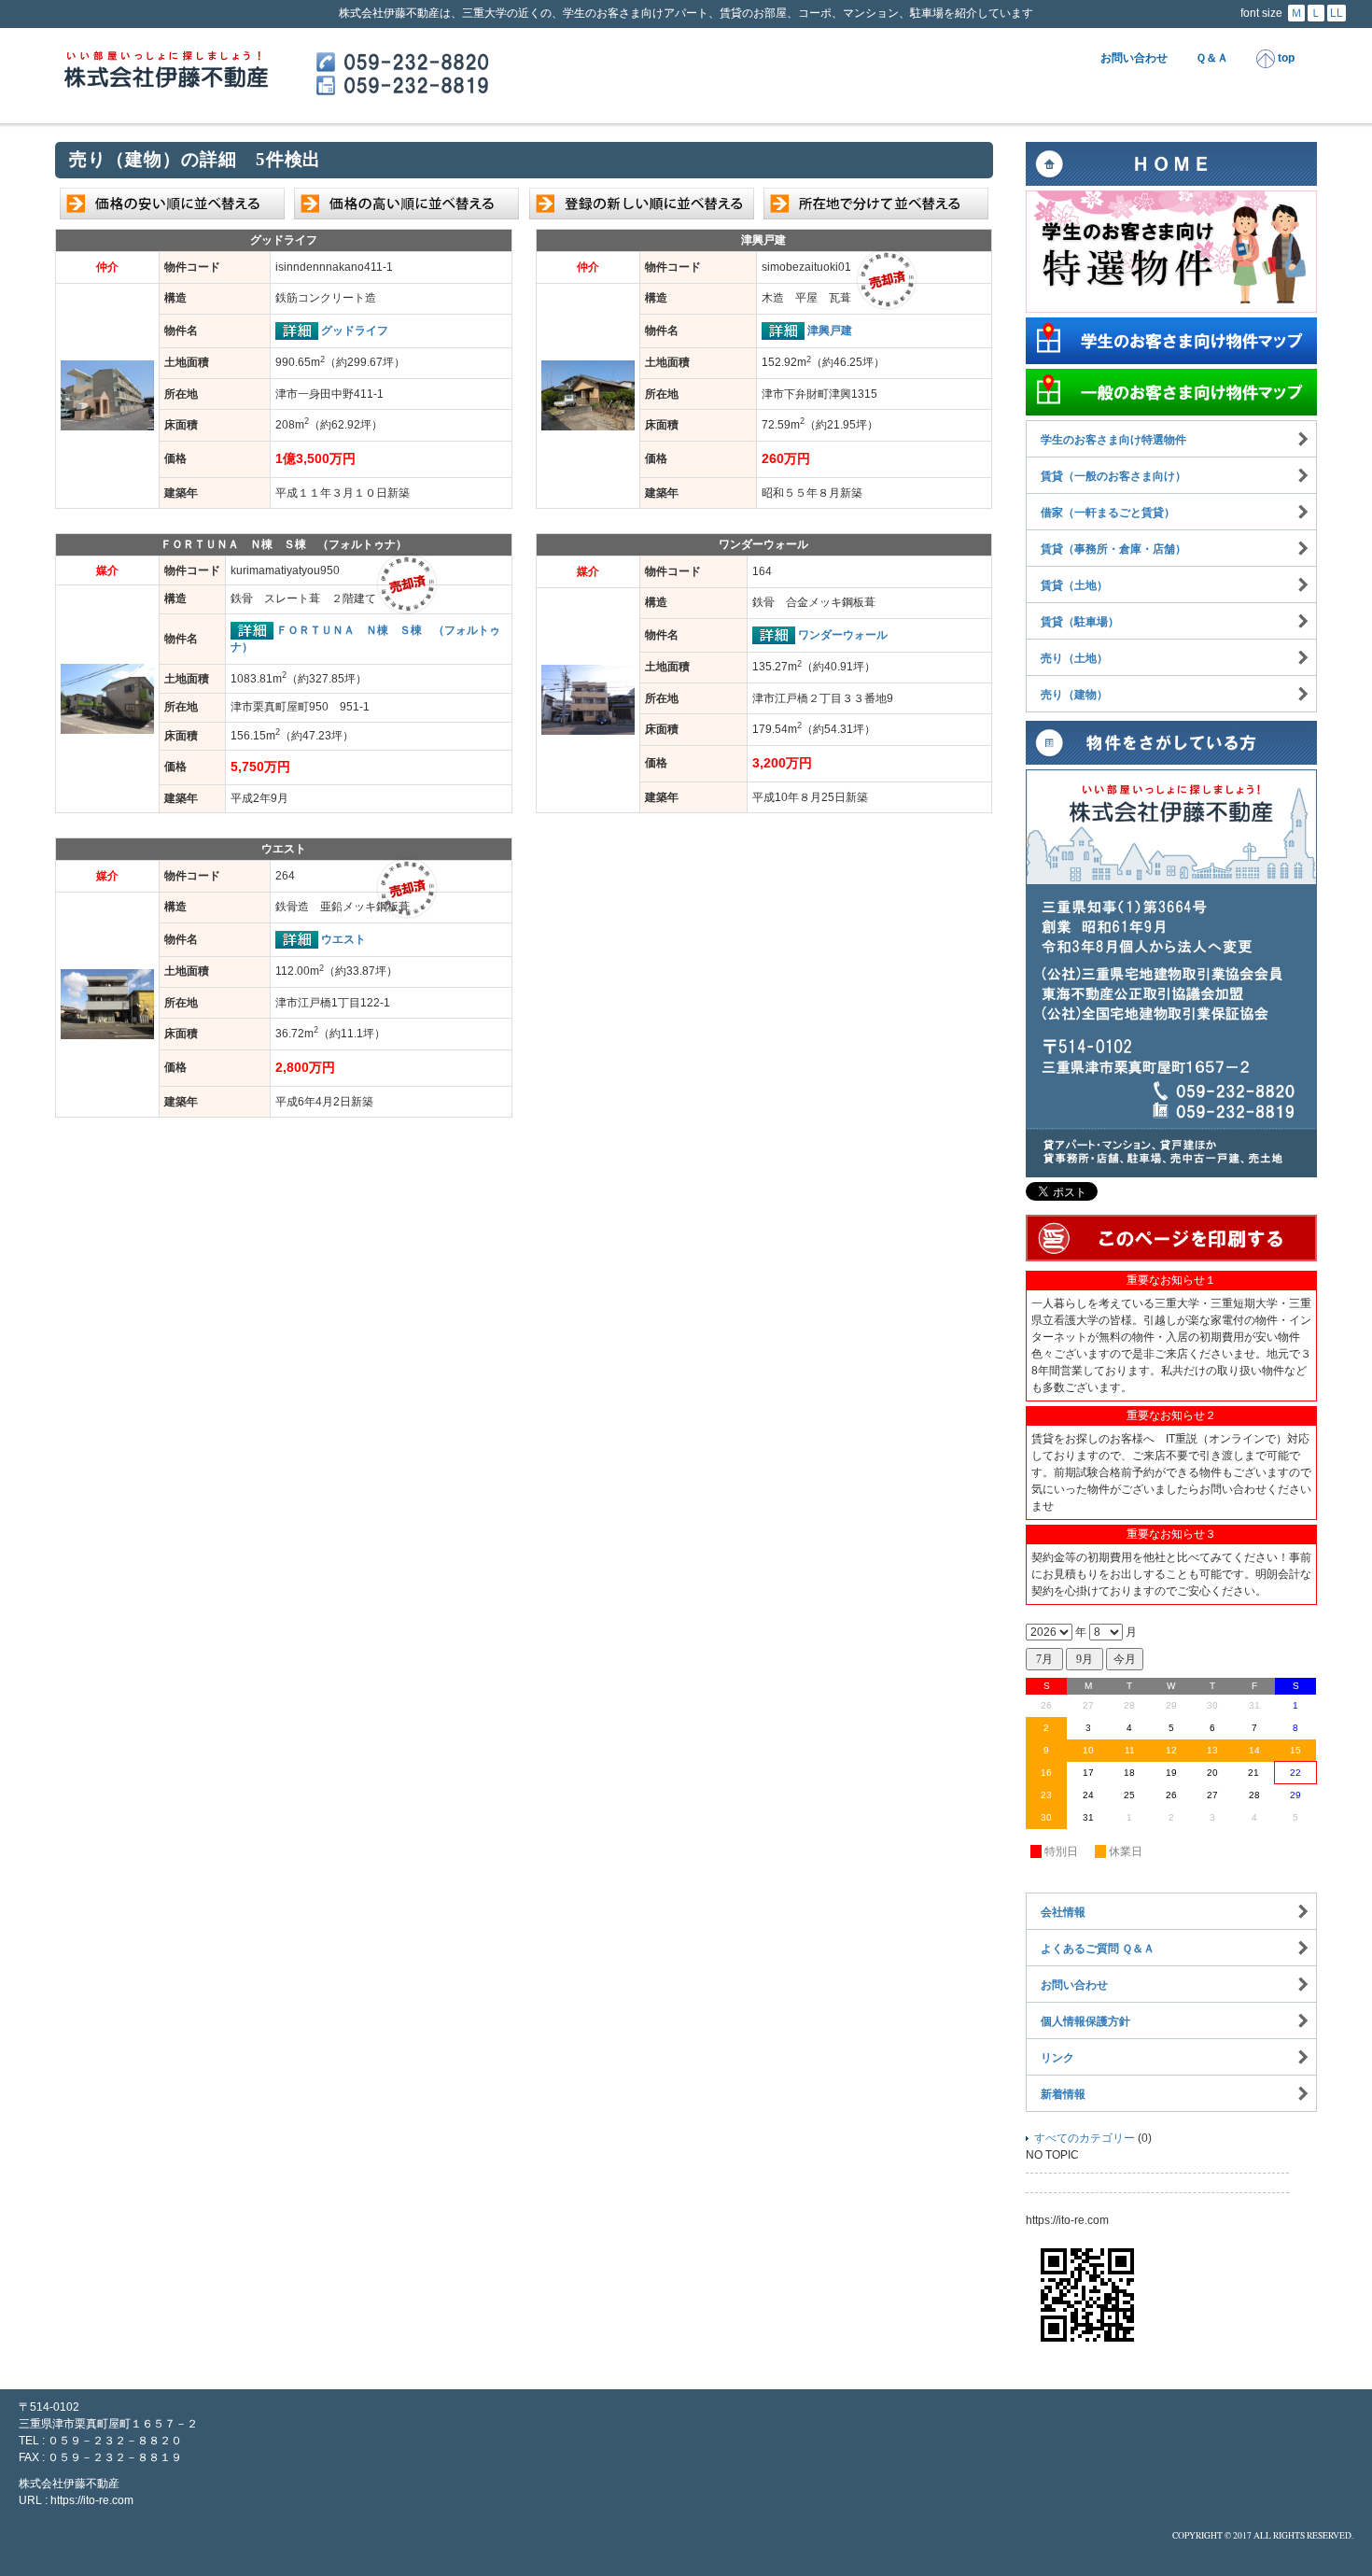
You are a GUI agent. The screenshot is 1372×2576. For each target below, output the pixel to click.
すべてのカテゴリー (1085, 2138)
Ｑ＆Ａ (1212, 58)
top (1285, 58)
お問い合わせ (1134, 58)
